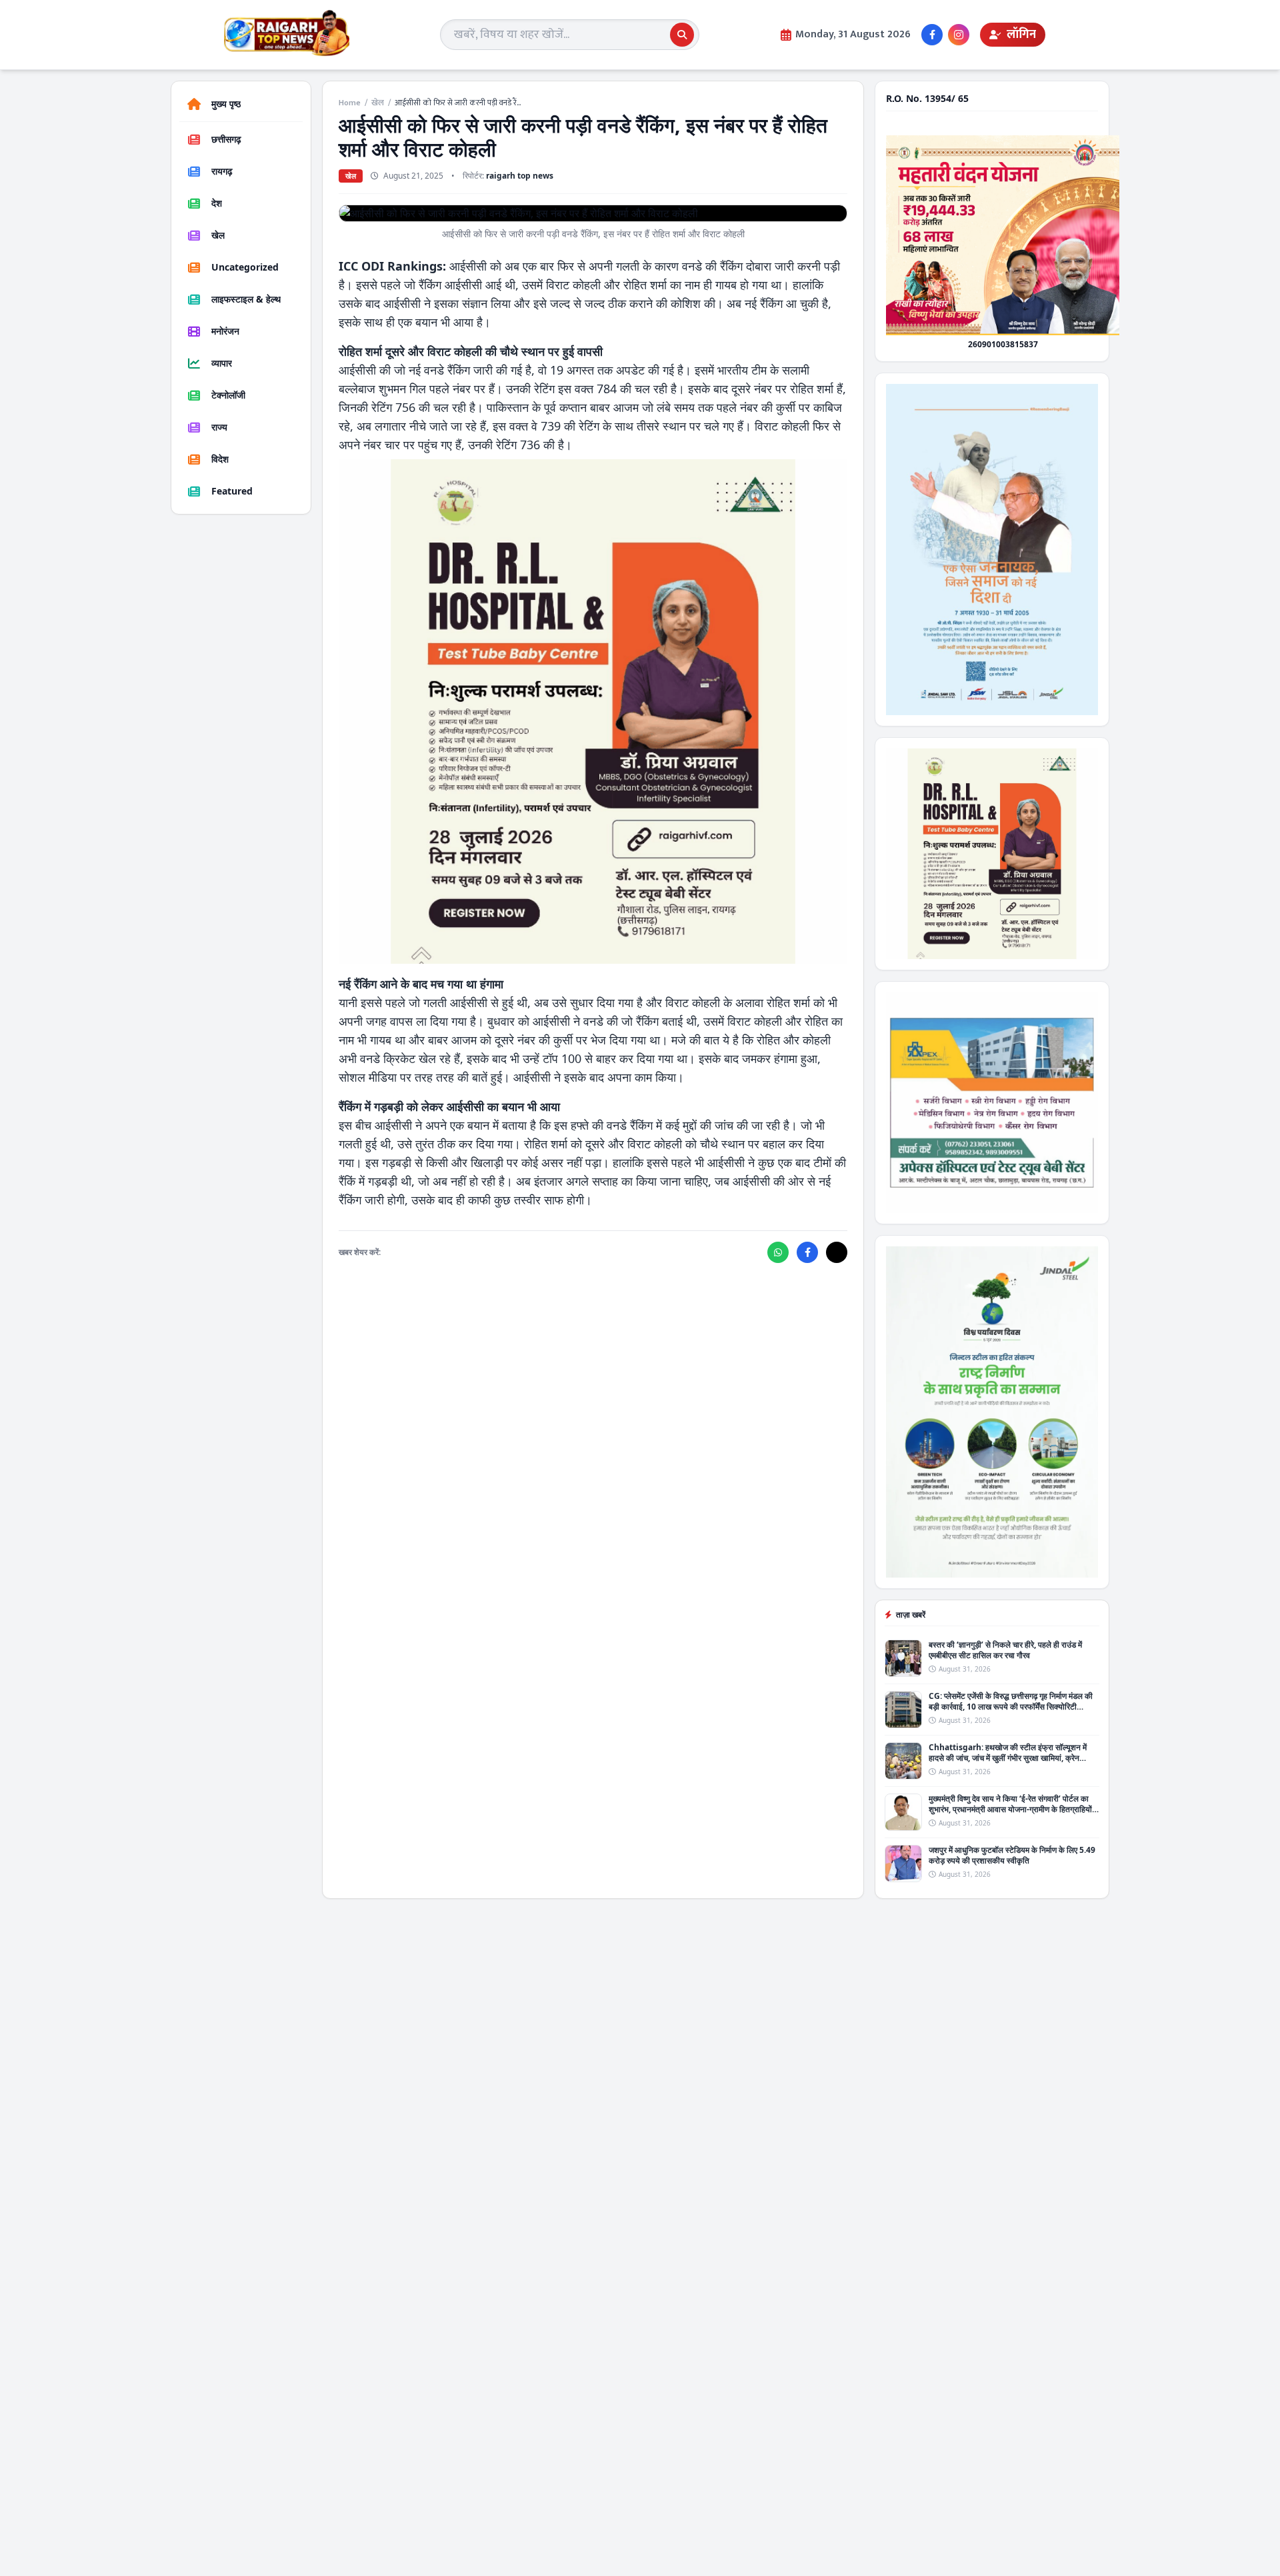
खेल (378, 103)
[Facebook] (932, 35)
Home (350, 103)
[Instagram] (959, 35)
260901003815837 (1003, 344)
